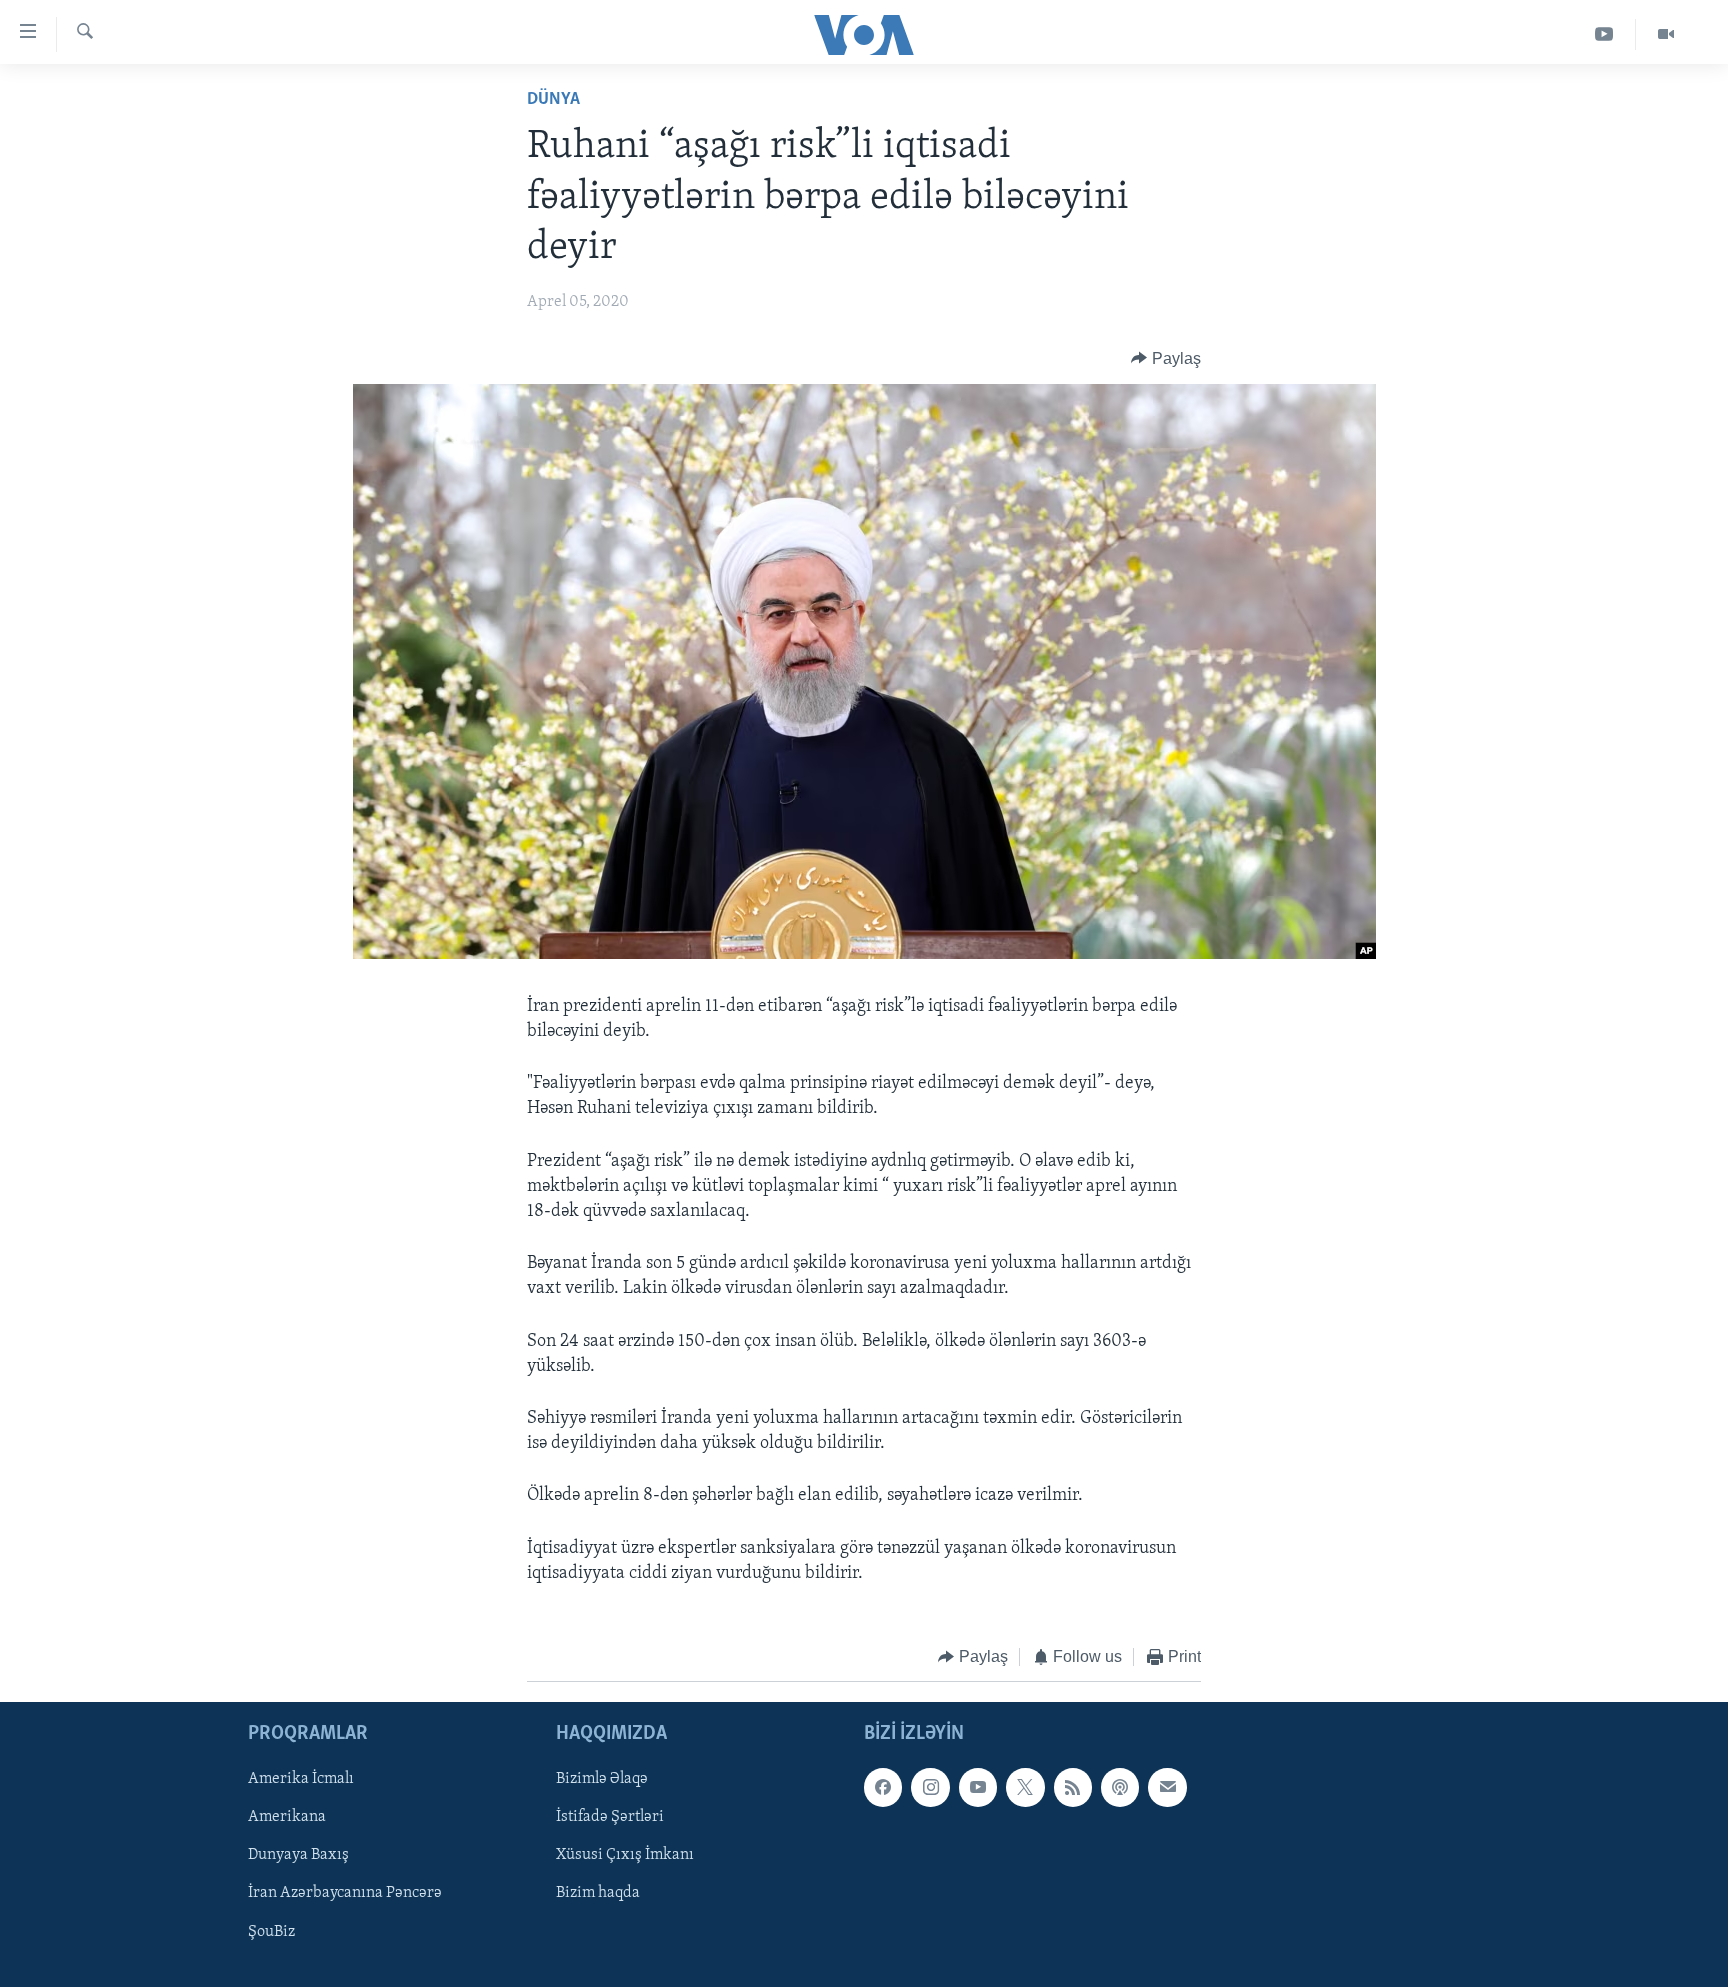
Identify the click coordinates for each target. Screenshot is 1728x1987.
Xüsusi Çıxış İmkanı (625, 1856)
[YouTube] (1604, 34)
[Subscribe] (1167, 1788)
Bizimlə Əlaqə (602, 1780)
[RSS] (1073, 1788)
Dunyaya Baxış (298, 1856)
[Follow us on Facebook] (883, 1788)
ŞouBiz (271, 1932)
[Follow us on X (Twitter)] (1025, 1788)
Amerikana (287, 1818)
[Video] (1666, 34)
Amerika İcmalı (301, 1780)
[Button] (1166, 359)
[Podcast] (1120, 1788)
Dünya (553, 100)
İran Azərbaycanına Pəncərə (345, 1894)
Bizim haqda (598, 1894)
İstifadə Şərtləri (610, 1818)
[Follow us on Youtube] (978, 1788)
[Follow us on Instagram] (930, 1788)
